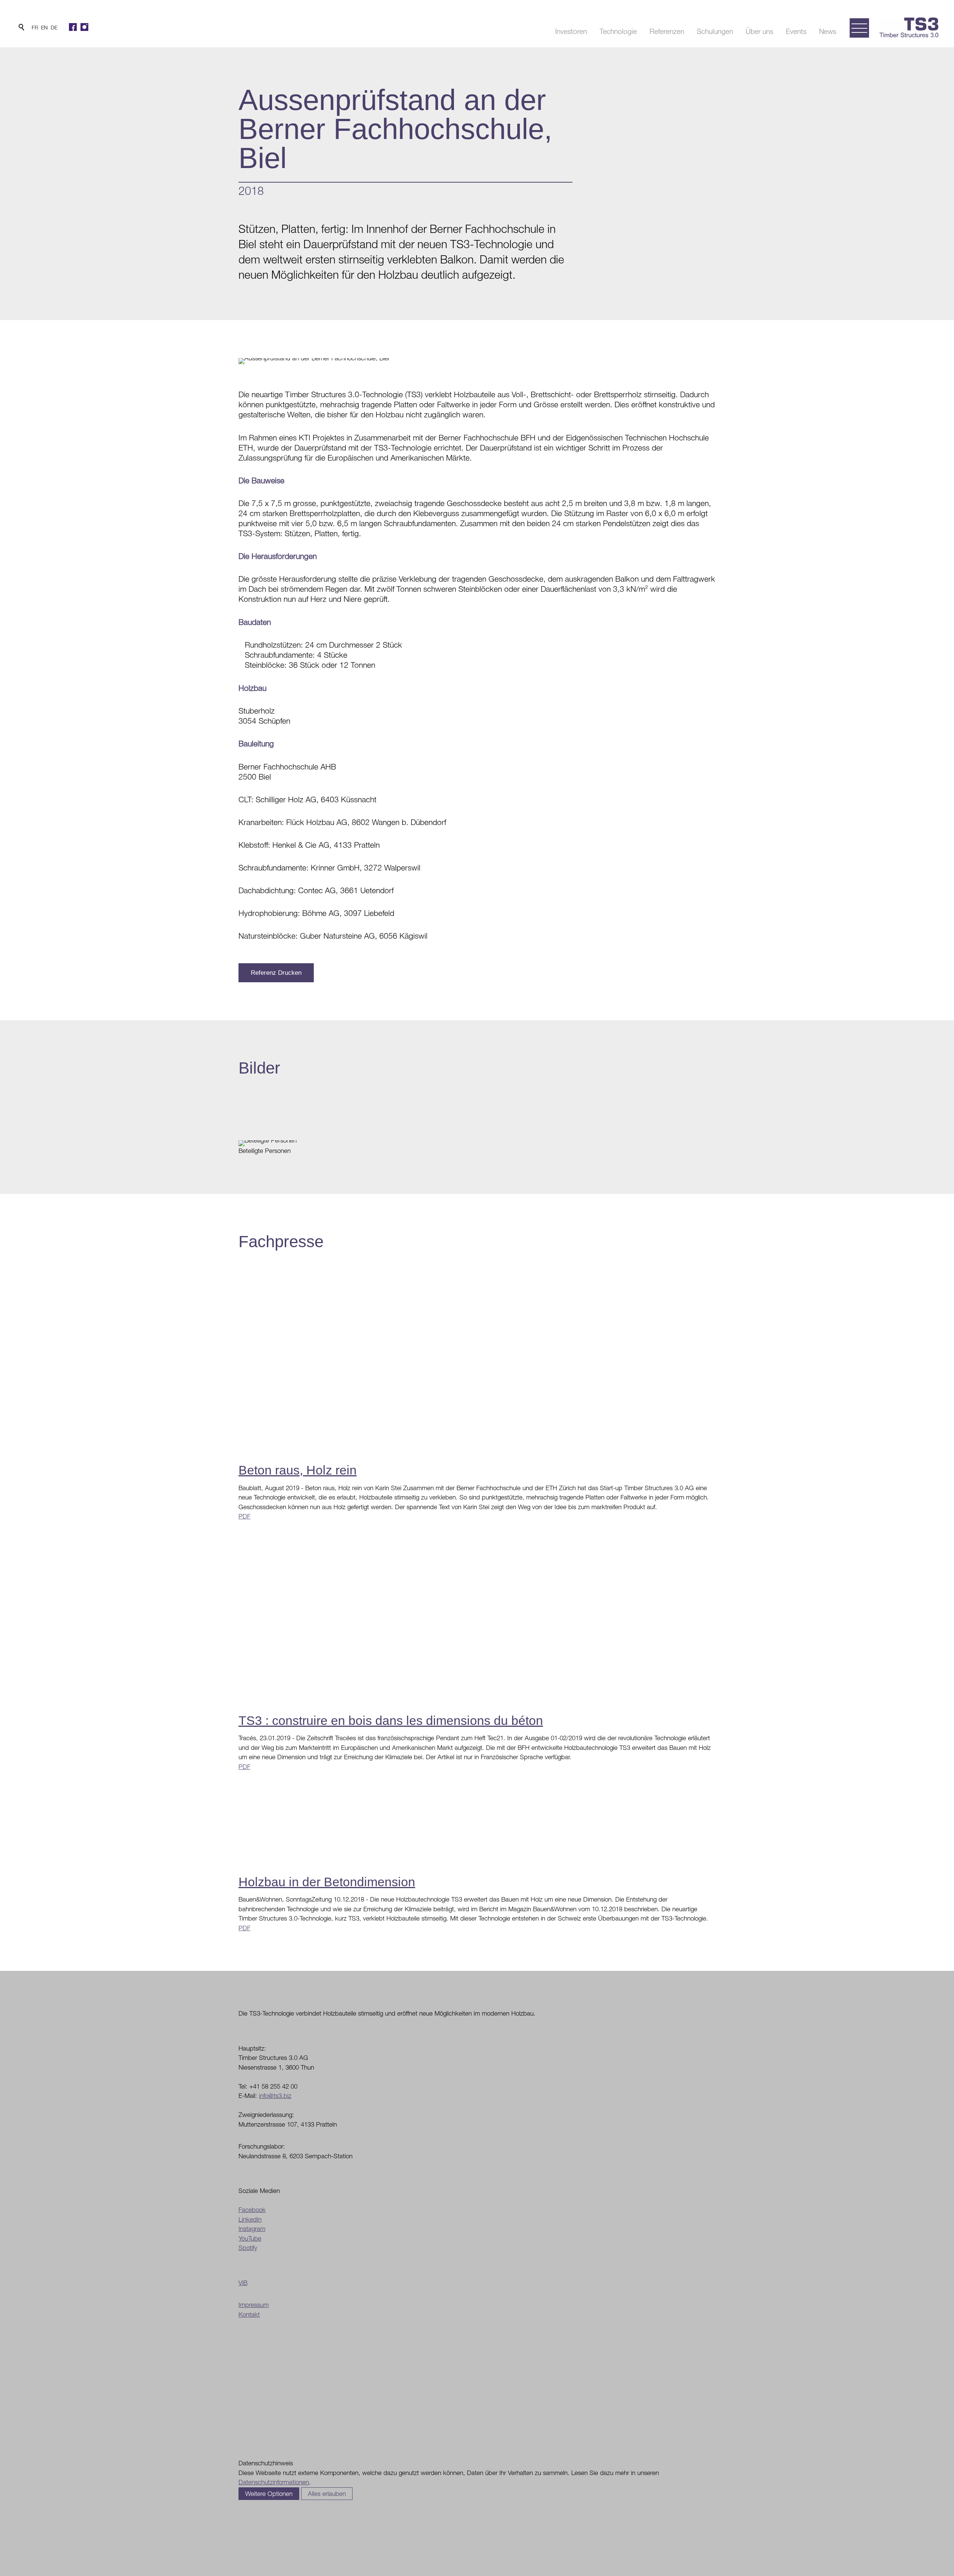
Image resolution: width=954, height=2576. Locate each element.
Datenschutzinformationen (274, 2482)
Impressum (254, 2305)
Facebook (252, 2210)
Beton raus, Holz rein (298, 1470)
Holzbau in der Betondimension (327, 1882)
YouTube (250, 2238)
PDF (244, 1516)
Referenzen (667, 31)
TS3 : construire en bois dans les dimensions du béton (391, 1720)
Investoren (571, 31)
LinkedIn (250, 2219)
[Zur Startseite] (909, 27)
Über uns (759, 31)
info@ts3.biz (275, 2096)
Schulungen (715, 31)
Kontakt (249, 2314)
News (828, 31)
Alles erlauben (327, 2494)
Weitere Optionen (269, 2494)
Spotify (248, 2248)
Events (796, 31)
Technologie (618, 31)
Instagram (252, 2229)
